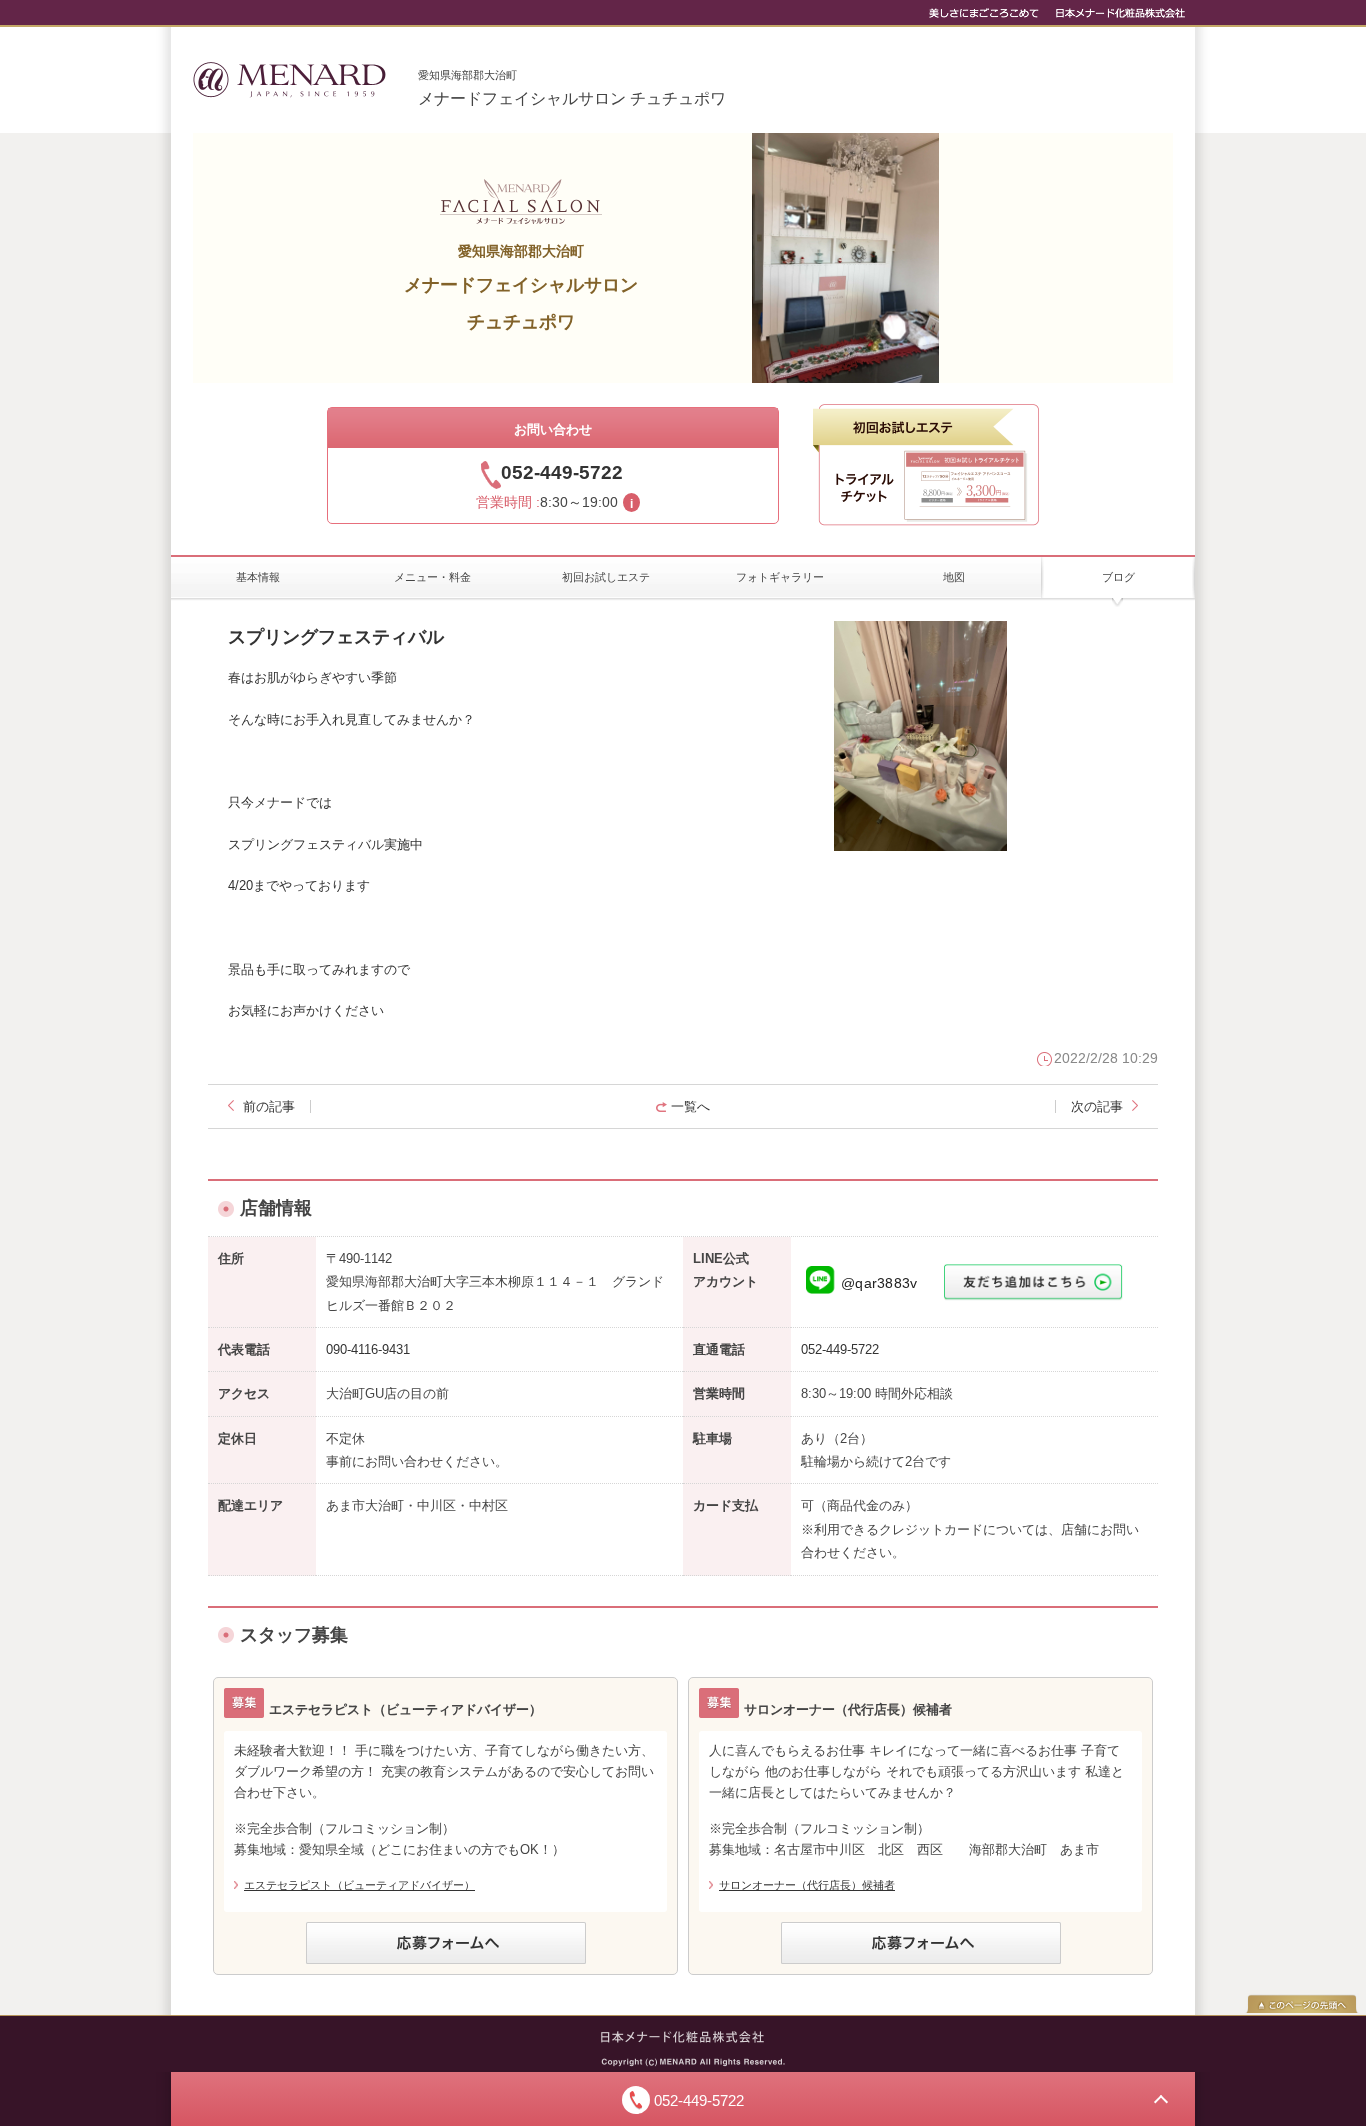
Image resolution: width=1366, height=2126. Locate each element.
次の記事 (1097, 1106)
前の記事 (269, 1106)
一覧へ (690, 1106)
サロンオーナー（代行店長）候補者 (807, 1885)
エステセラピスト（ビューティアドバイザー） (359, 1885)
